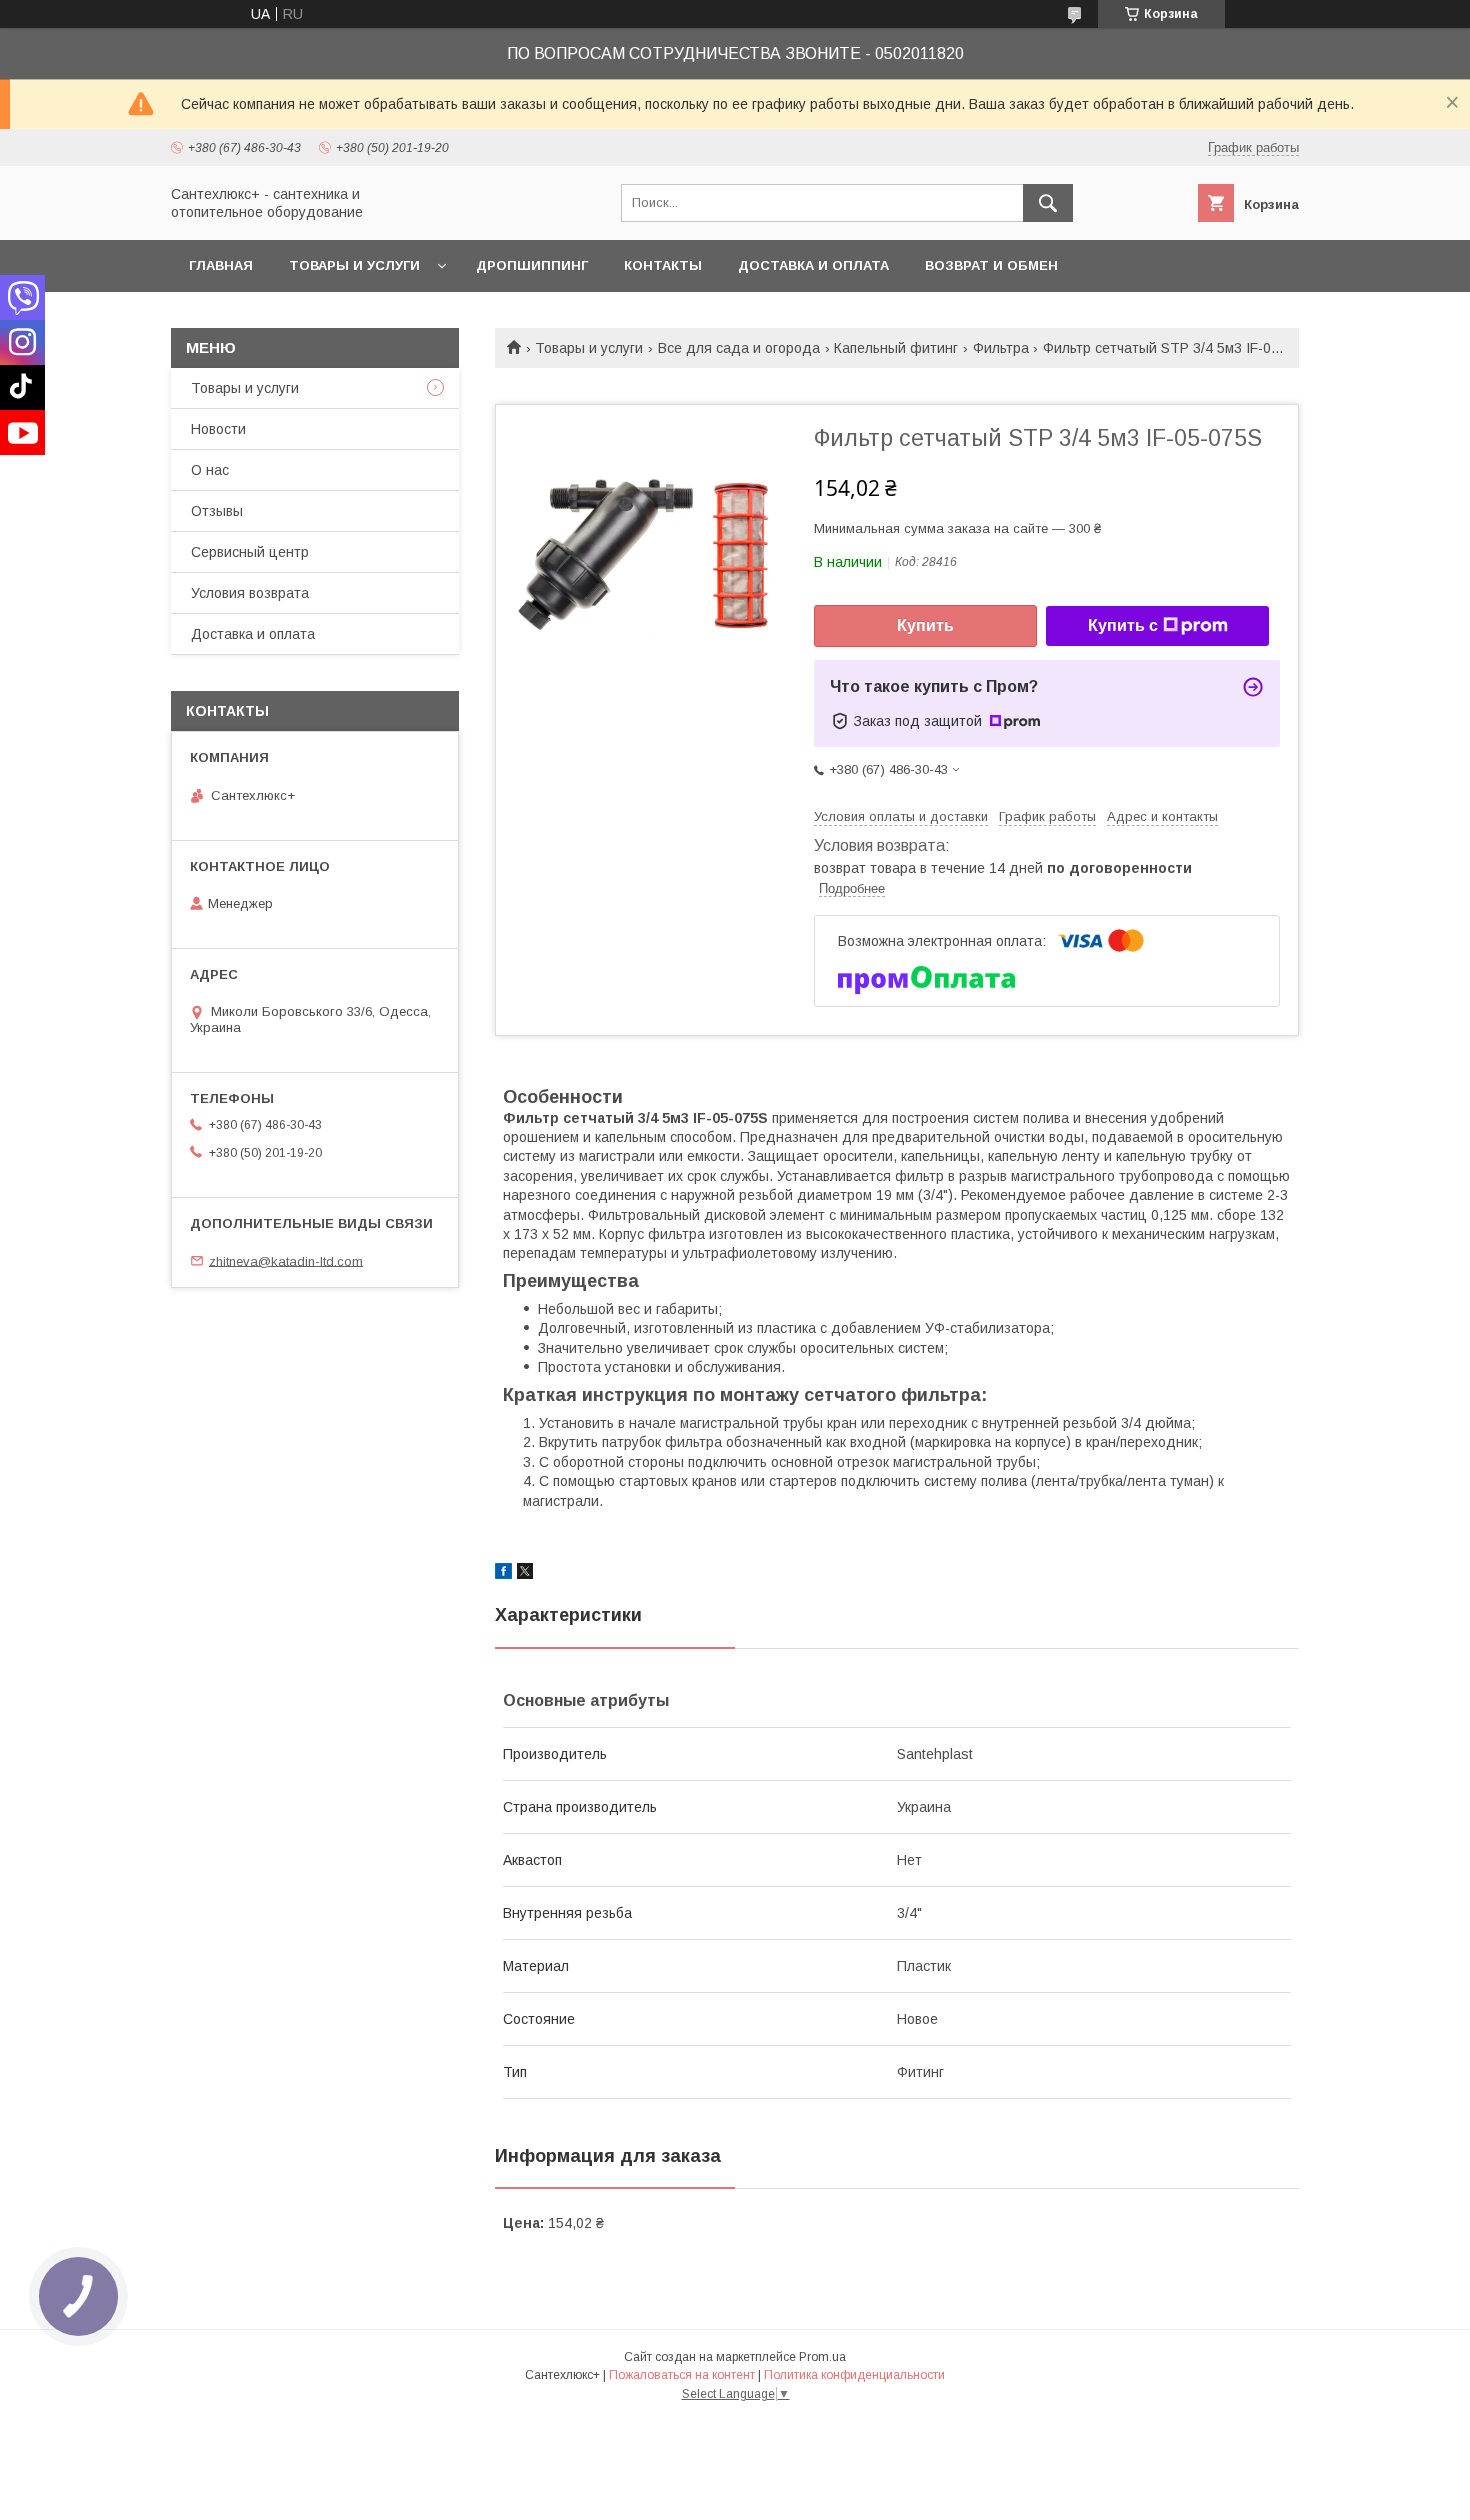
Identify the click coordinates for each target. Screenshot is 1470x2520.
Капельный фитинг (896, 348)
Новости (218, 429)
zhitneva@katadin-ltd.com (286, 1260)
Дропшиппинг (532, 265)
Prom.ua (822, 2357)
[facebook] (503, 1574)
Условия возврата (250, 593)
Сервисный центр (250, 552)
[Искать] (1048, 203)
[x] (525, 1574)
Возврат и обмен (991, 265)
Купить (925, 625)
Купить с (1123, 625)
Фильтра (1001, 348)
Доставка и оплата (813, 265)
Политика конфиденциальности (854, 2375)
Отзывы (217, 511)
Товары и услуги (354, 265)
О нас (210, 470)
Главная (221, 265)
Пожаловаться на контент (682, 2375)
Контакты (663, 265)
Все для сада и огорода (739, 348)
